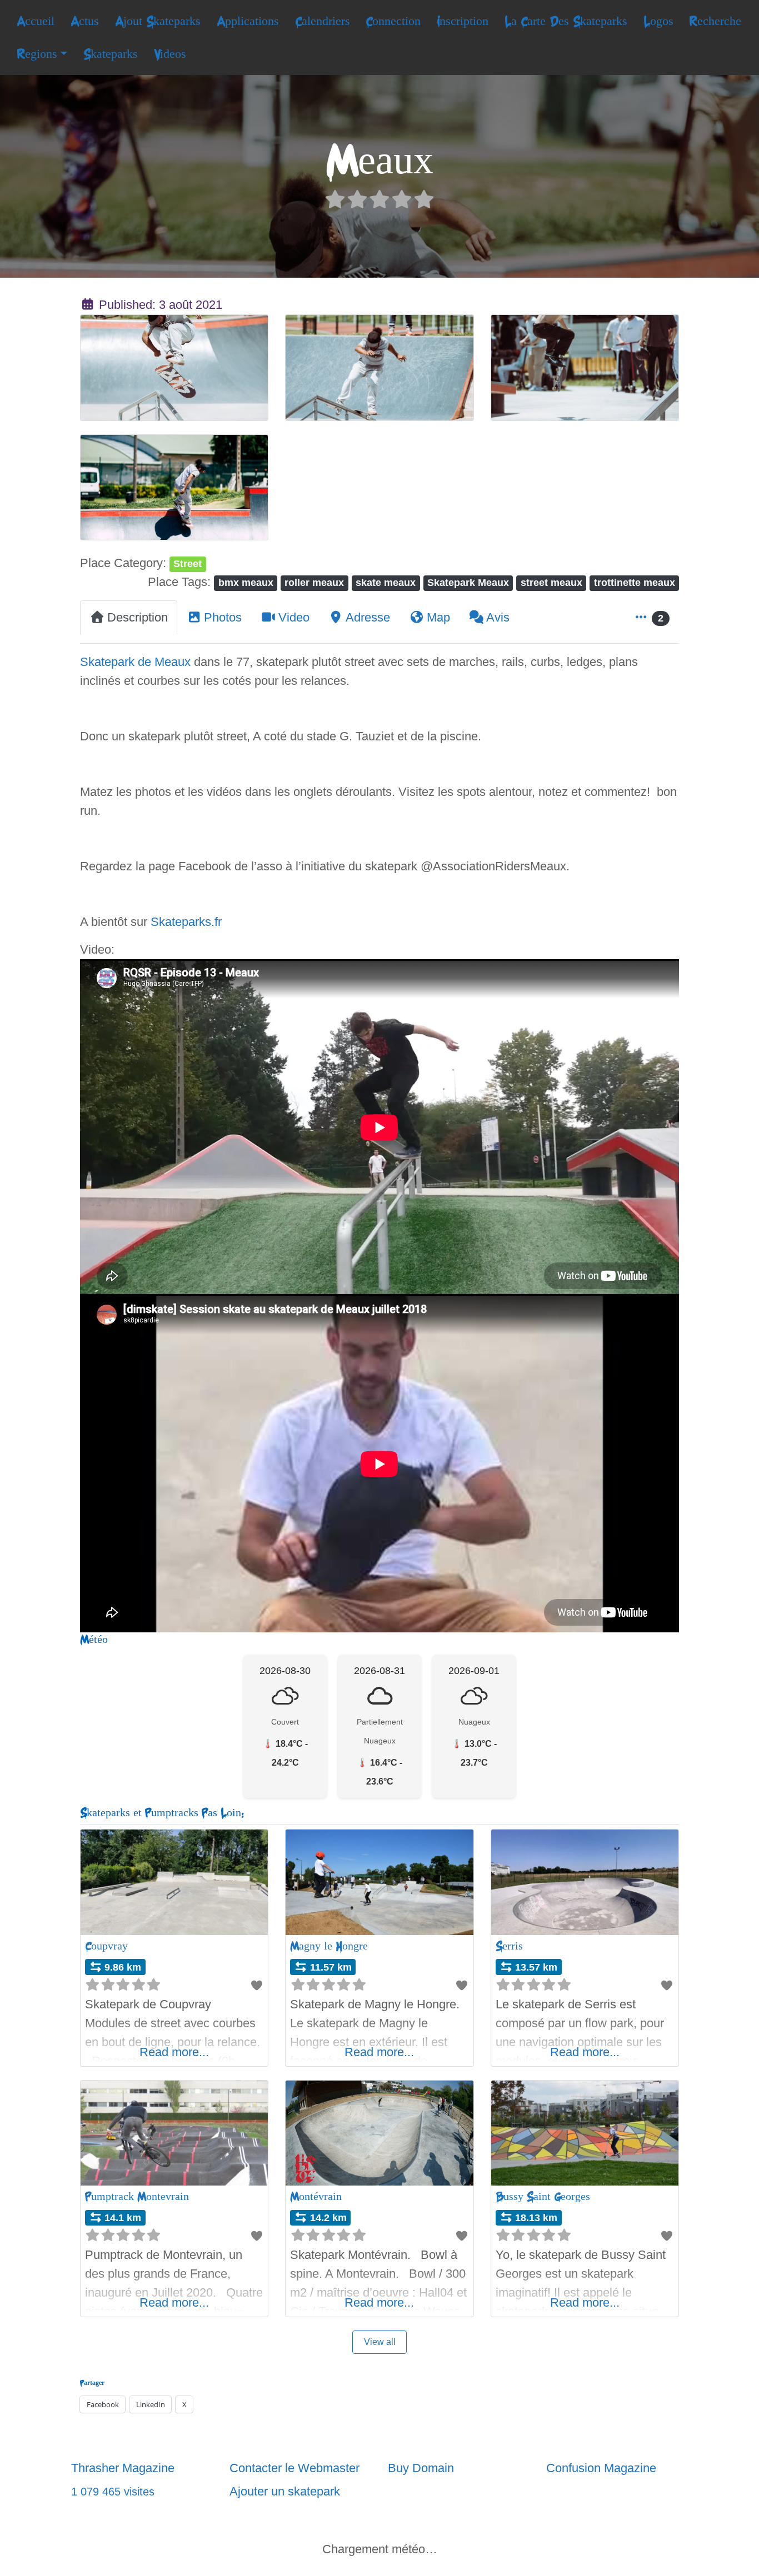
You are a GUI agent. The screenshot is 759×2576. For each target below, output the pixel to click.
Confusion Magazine (601, 2468)
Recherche (715, 21)
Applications (248, 21)
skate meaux (386, 582)
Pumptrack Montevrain (137, 2196)
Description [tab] (138, 617)
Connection (393, 21)
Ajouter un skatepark (285, 2491)
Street (188, 563)
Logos (658, 21)
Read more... (174, 2052)
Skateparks (111, 54)
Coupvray (106, 1946)
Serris (509, 1946)
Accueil (36, 21)
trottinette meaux (635, 582)
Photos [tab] (223, 617)
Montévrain (316, 2196)
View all (380, 2342)
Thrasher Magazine (123, 2468)
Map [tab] (438, 617)
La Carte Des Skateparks (566, 21)
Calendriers (323, 21)
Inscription (463, 21)
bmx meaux (246, 582)
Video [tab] (294, 617)
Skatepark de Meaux (135, 662)
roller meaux (314, 582)
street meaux (551, 582)
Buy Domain (421, 2468)
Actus (85, 21)
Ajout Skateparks (158, 21)
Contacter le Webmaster (294, 2468)
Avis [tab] (498, 617)
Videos (170, 54)
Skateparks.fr (186, 922)
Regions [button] (37, 54)
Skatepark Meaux (468, 582)
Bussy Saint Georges (543, 2196)
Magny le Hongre (329, 1946)
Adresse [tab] (368, 617)
